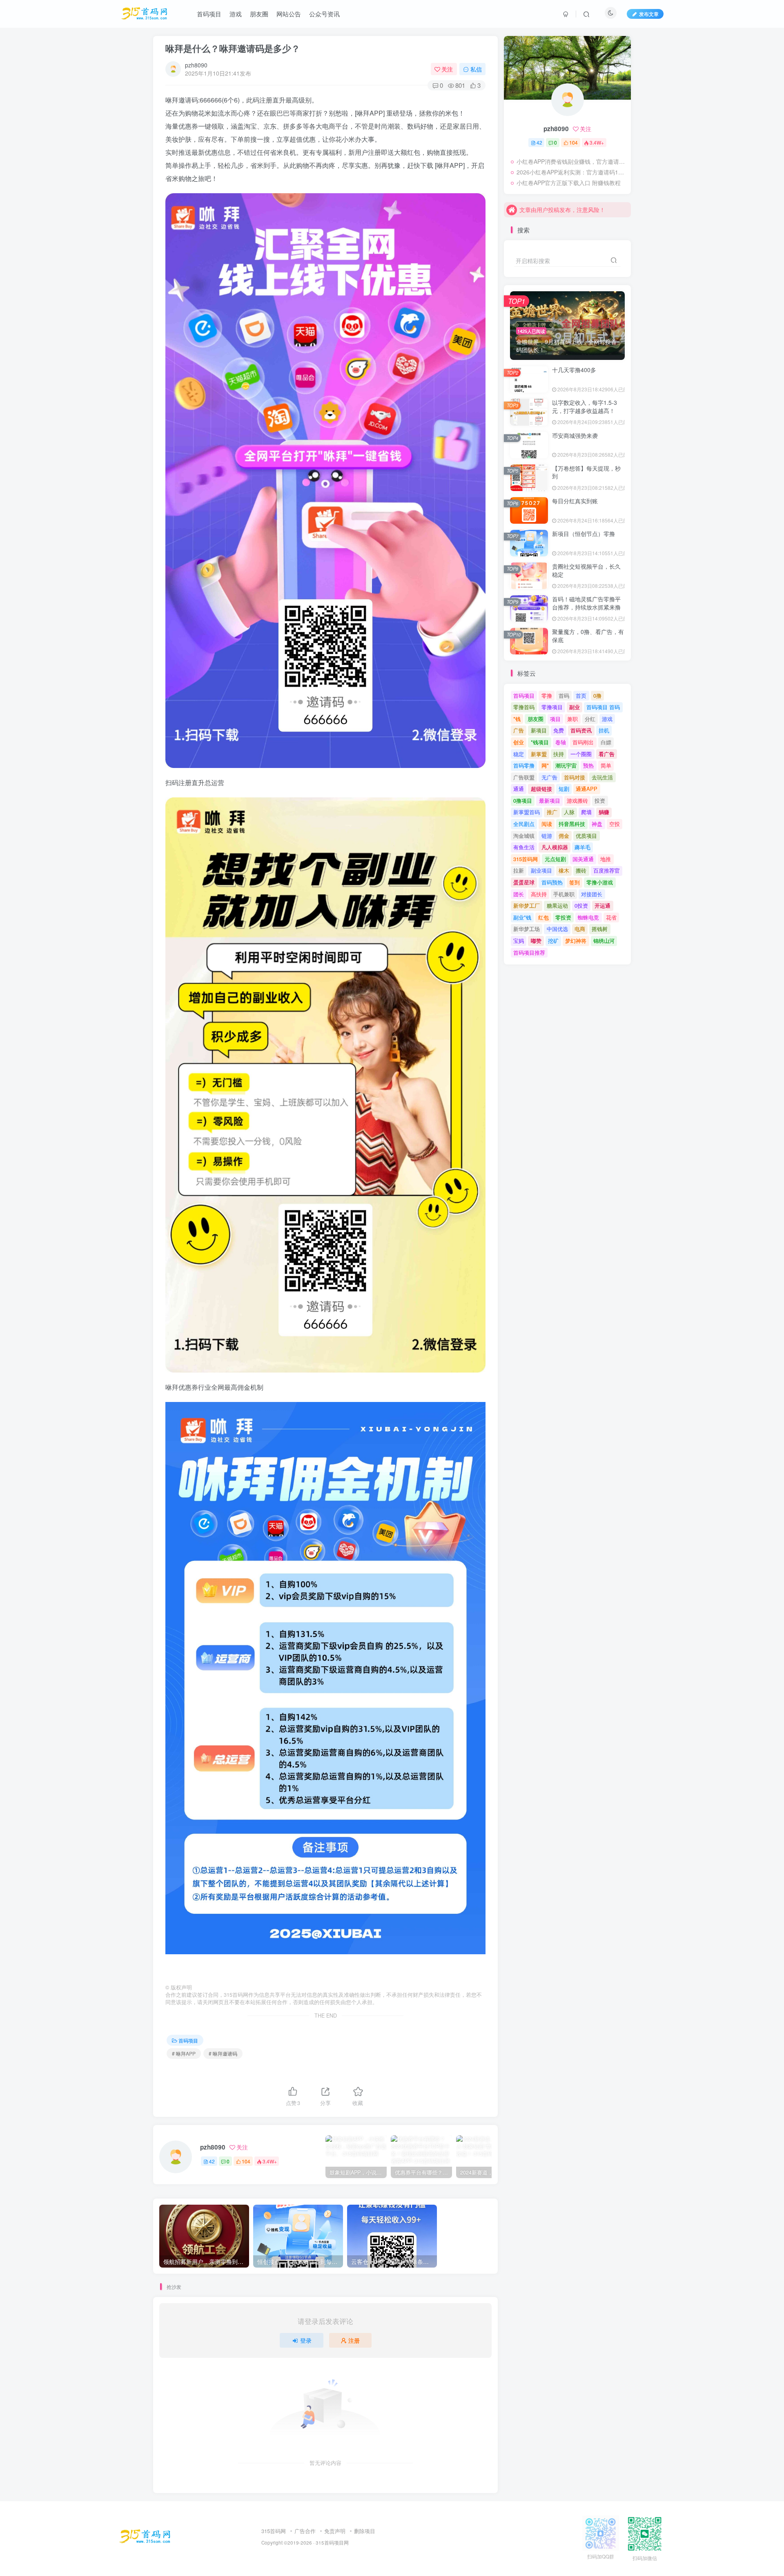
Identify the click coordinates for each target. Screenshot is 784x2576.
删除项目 (365, 2531)
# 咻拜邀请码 (223, 2053)
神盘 (597, 824)
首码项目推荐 (529, 952)
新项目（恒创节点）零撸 (584, 534)
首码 (564, 695)
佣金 (564, 836)
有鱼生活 (524, 847)
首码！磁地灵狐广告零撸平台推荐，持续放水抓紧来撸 (586, 603)
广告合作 (305, 2531)
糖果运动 (557, 905)
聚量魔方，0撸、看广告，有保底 (588, 636)
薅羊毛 (582, 847)
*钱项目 (540, 742)
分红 (590, 719)
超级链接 (541, 789)
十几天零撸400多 (574, 370)
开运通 (602, 905)
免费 (559, 730)
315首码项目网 (332, 2543)
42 (212, 2161)
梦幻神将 (576, 941)
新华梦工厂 (527, 905)
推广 (552, 812)
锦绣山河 (604, 941)
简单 (606, 765)
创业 (519, 742)
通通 (519, 789)
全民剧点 (524, 824)
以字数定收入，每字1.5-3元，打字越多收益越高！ (585, 406)
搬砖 (581, 870)
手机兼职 (564, 894)
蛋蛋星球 (524, 882)
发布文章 (649, 14)
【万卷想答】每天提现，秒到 (586, 472)
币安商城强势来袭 (575, 435)
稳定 (519, 754)
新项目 (539, 730)
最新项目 (550, 800)
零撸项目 (552, 707)
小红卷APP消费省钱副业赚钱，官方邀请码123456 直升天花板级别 (572, 161)
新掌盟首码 (527, 812)
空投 (615, 824)
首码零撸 (524, 765)
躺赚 (604, 812)
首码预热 (552, 882)
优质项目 (586, 836)
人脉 (569, 812)
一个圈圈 (581, 754)
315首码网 (526, 859)
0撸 (597, 695)
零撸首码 (524, 707)
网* (545, 765)
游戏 (607, 719)
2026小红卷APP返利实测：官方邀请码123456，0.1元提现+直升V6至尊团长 (572, 172)
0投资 (581, 905)
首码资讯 (581, 730)
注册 (354, 2340)
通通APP (587, 789)
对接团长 (592, 894)
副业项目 (541, 870)
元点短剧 (555, 859)
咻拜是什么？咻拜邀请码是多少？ (233, 48)
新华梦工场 (527, 929)
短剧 (564, 789)
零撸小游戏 (600, 882)
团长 (519, 894)
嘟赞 (536, 941)
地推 (606, 859)
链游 (547, 836)
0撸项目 (523, 800)
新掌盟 (539, 754)
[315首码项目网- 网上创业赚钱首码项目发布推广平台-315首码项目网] (145, 2536)
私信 (476, 69)
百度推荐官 (607, 870)
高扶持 (539, 894)
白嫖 (606, 742)
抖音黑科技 (572, 824)
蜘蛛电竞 (588, 917)
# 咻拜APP (184, 2053)
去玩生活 (602, 777)
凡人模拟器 (555, 847)
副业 (575, 707)
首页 (581, 695)
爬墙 (586, 812)
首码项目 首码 (603, 707)
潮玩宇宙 (566, 765)
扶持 (559, 754)
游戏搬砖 (577, 800)
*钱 (517, 719)
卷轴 (561, 742)
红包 (543, 917)
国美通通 (583, 859)
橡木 (564, 870)
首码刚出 (583, 742)
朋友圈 (536, 719)
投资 (600, 800)
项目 (555, 719)
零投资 (563, 917)
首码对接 (575, 777)
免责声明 (335, 2531)
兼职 (572, 719)
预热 (588, 765)
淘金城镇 (524, 836)
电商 (580, 929)
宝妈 (519, 941)
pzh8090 (196, 65)
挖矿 (553, 941)
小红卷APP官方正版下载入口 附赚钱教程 (569, 183)
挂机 (604, 730)
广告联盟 (524, 777)
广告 (519, 730)
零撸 (547, 695)
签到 (575, 882)
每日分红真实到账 (575, 501)
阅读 (547, 824)
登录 (306, 2340)
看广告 (607, 754)
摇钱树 (600, 929)
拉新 (519, 870)
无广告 (549, 777)
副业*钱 (522, 917)
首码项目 (188, 2040)
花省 (611, 917)
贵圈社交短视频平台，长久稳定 (586, 570)
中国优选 (557, 929)
